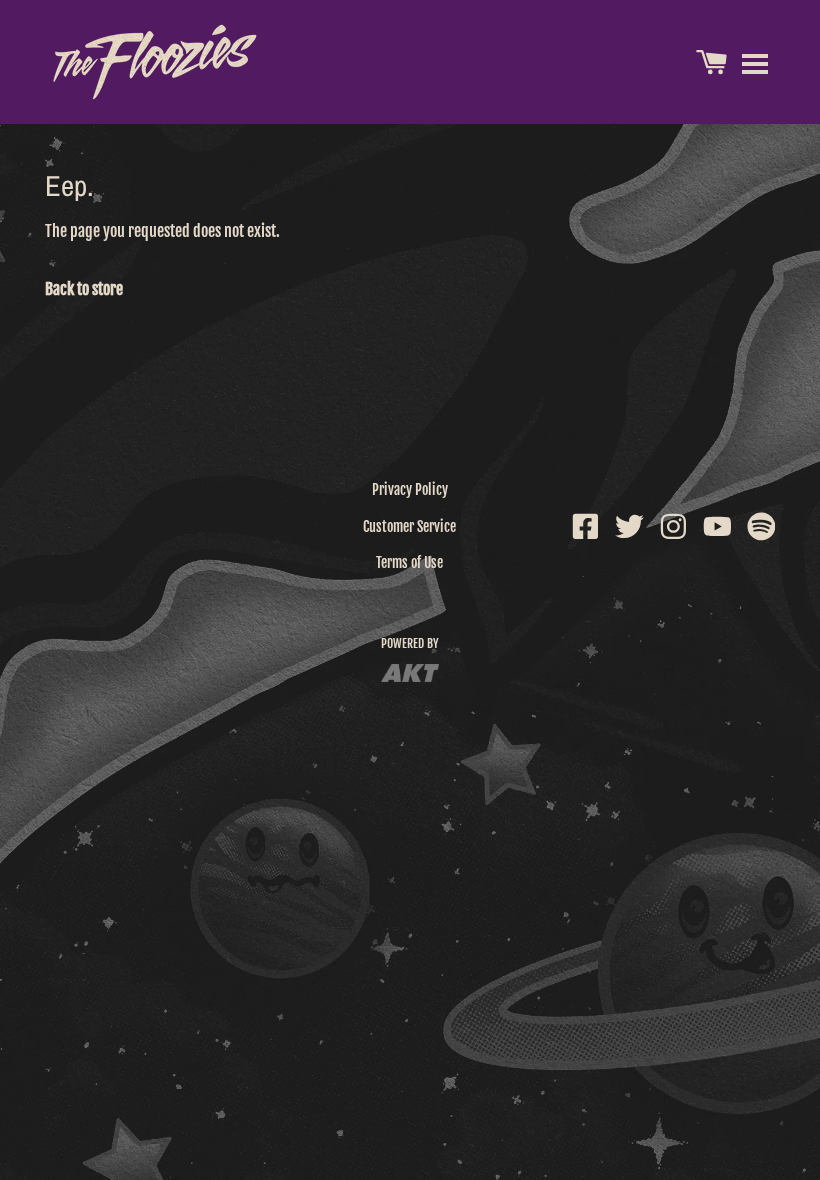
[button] (755, 62)
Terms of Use (409, 562)
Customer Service (409, 526)
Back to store (84, 289)
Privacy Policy (410, 489)
